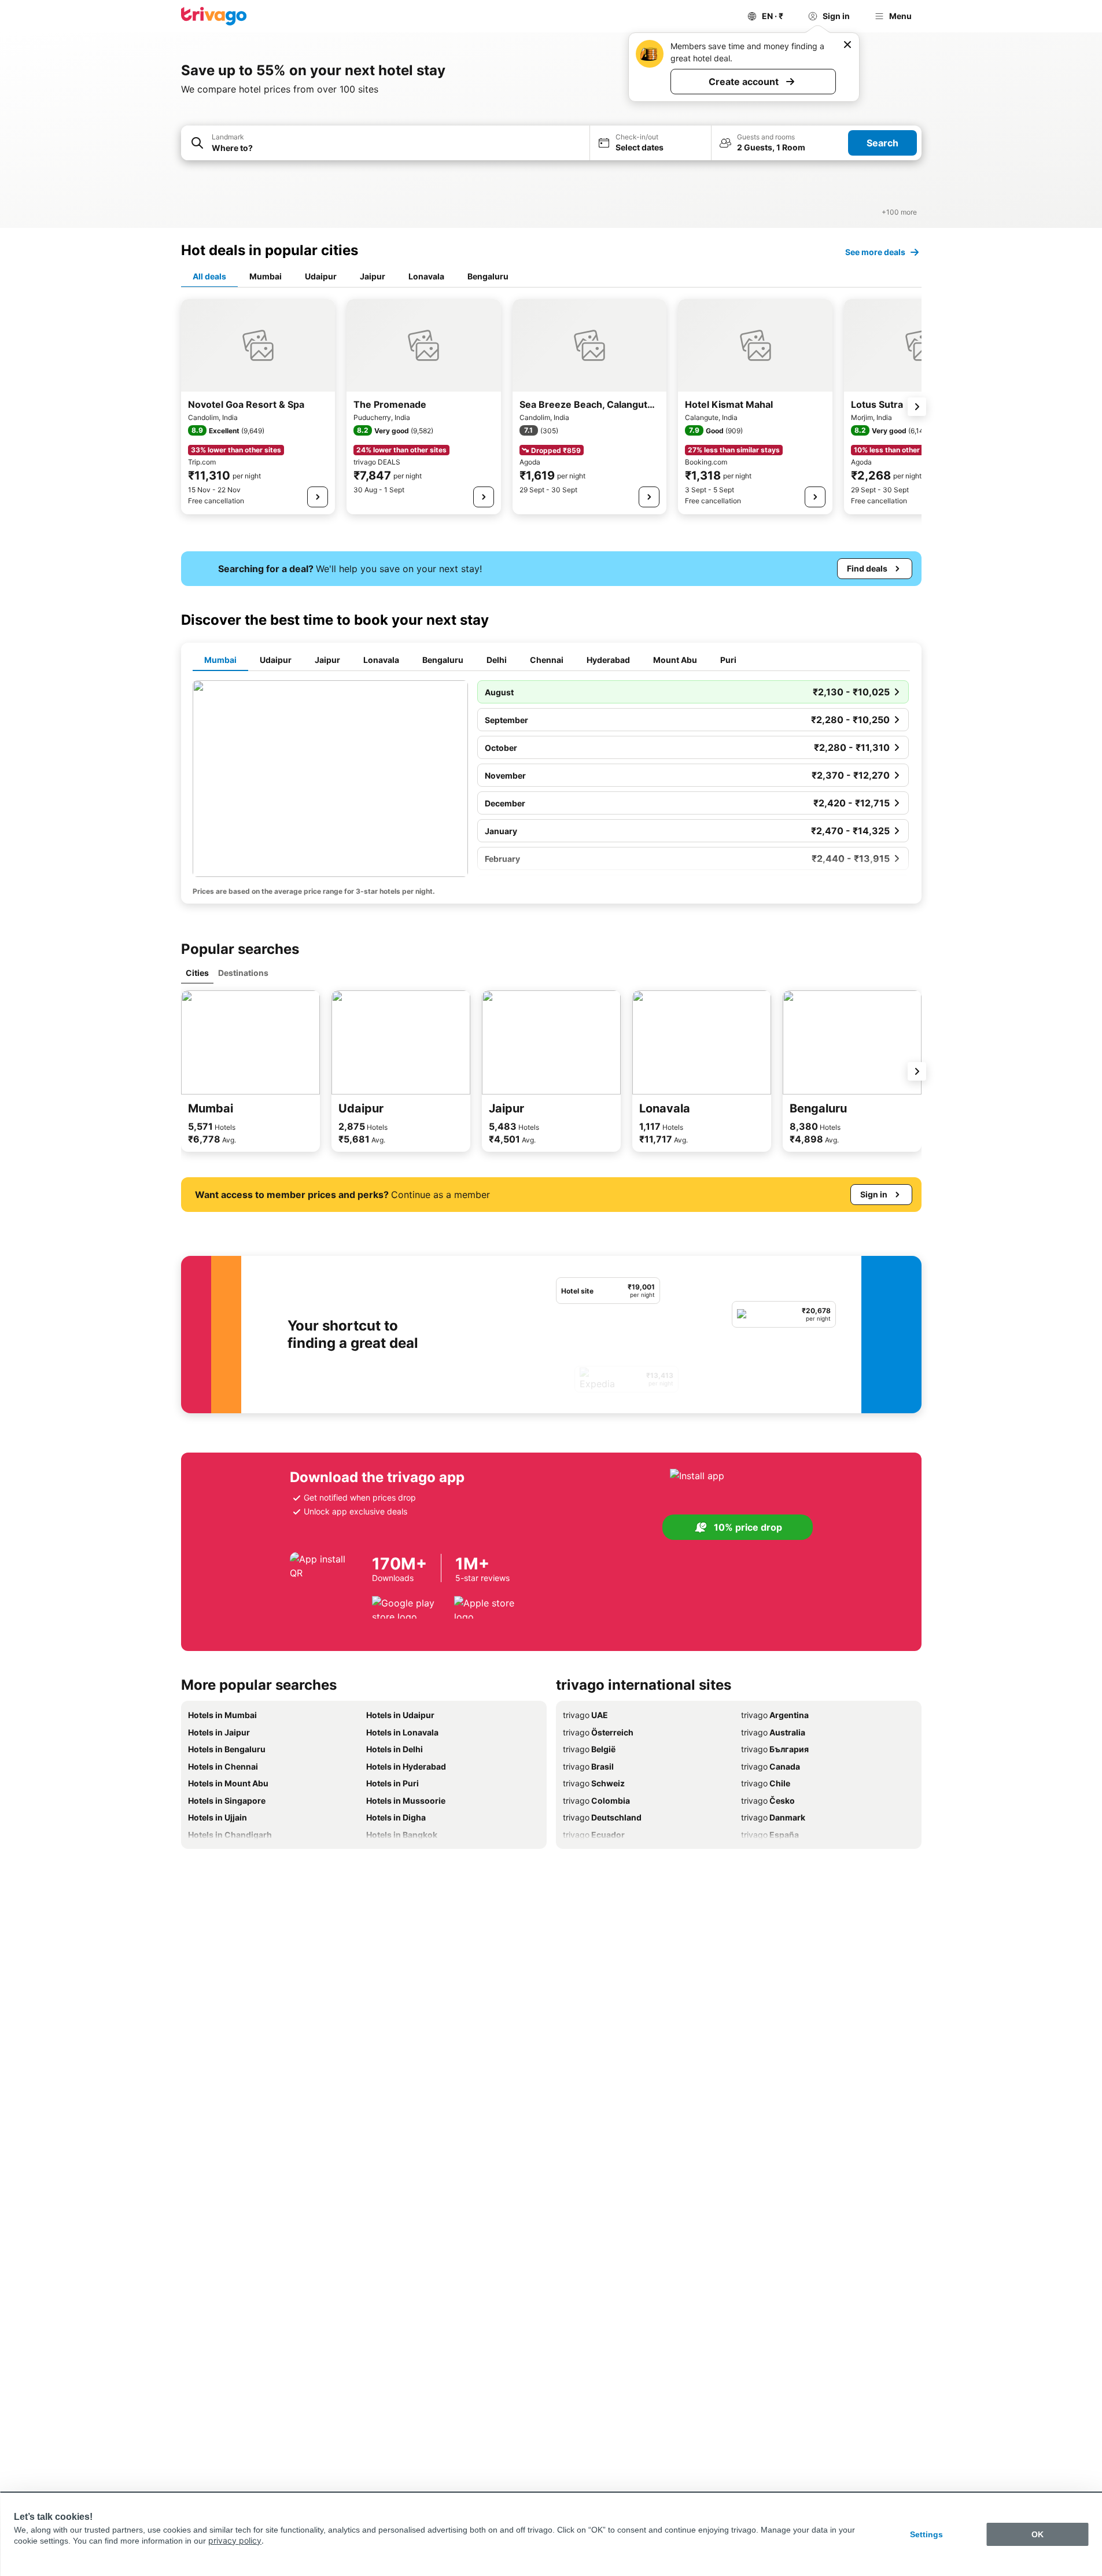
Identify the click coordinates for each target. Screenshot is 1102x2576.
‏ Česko (768, 1801)
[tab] (209, 277)
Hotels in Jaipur (219, 1732)
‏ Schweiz (594, 1783)
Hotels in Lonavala (402, 1732)
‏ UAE (585, 1715)
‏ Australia (773, 1732)
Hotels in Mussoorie (406, 1801)
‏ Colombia (596, 1801)
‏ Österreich (598, 1732)
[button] (385, 143)
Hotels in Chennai (223, 1766)
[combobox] (385, 143)
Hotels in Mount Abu (228, 1783)
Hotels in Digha (396, 1817)
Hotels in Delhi (395, 1749)
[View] (318, 497)
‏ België (589, 1749)
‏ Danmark (773, 1817)
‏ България (775, 1749)
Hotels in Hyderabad (406, 1766)
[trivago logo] (214, 16)
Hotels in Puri (392, 1783)
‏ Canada (771, 1766)
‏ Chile (766, 1783)
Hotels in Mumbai (222, 1715)
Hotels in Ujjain (218, 1817)
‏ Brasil (588, 1766)
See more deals (875, 252)
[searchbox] (397, 148)
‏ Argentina (775, 1715)
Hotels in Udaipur (400, 1715)
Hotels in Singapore (227, 1801)
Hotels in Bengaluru (227, 1749)
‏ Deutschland (602, 1817)
